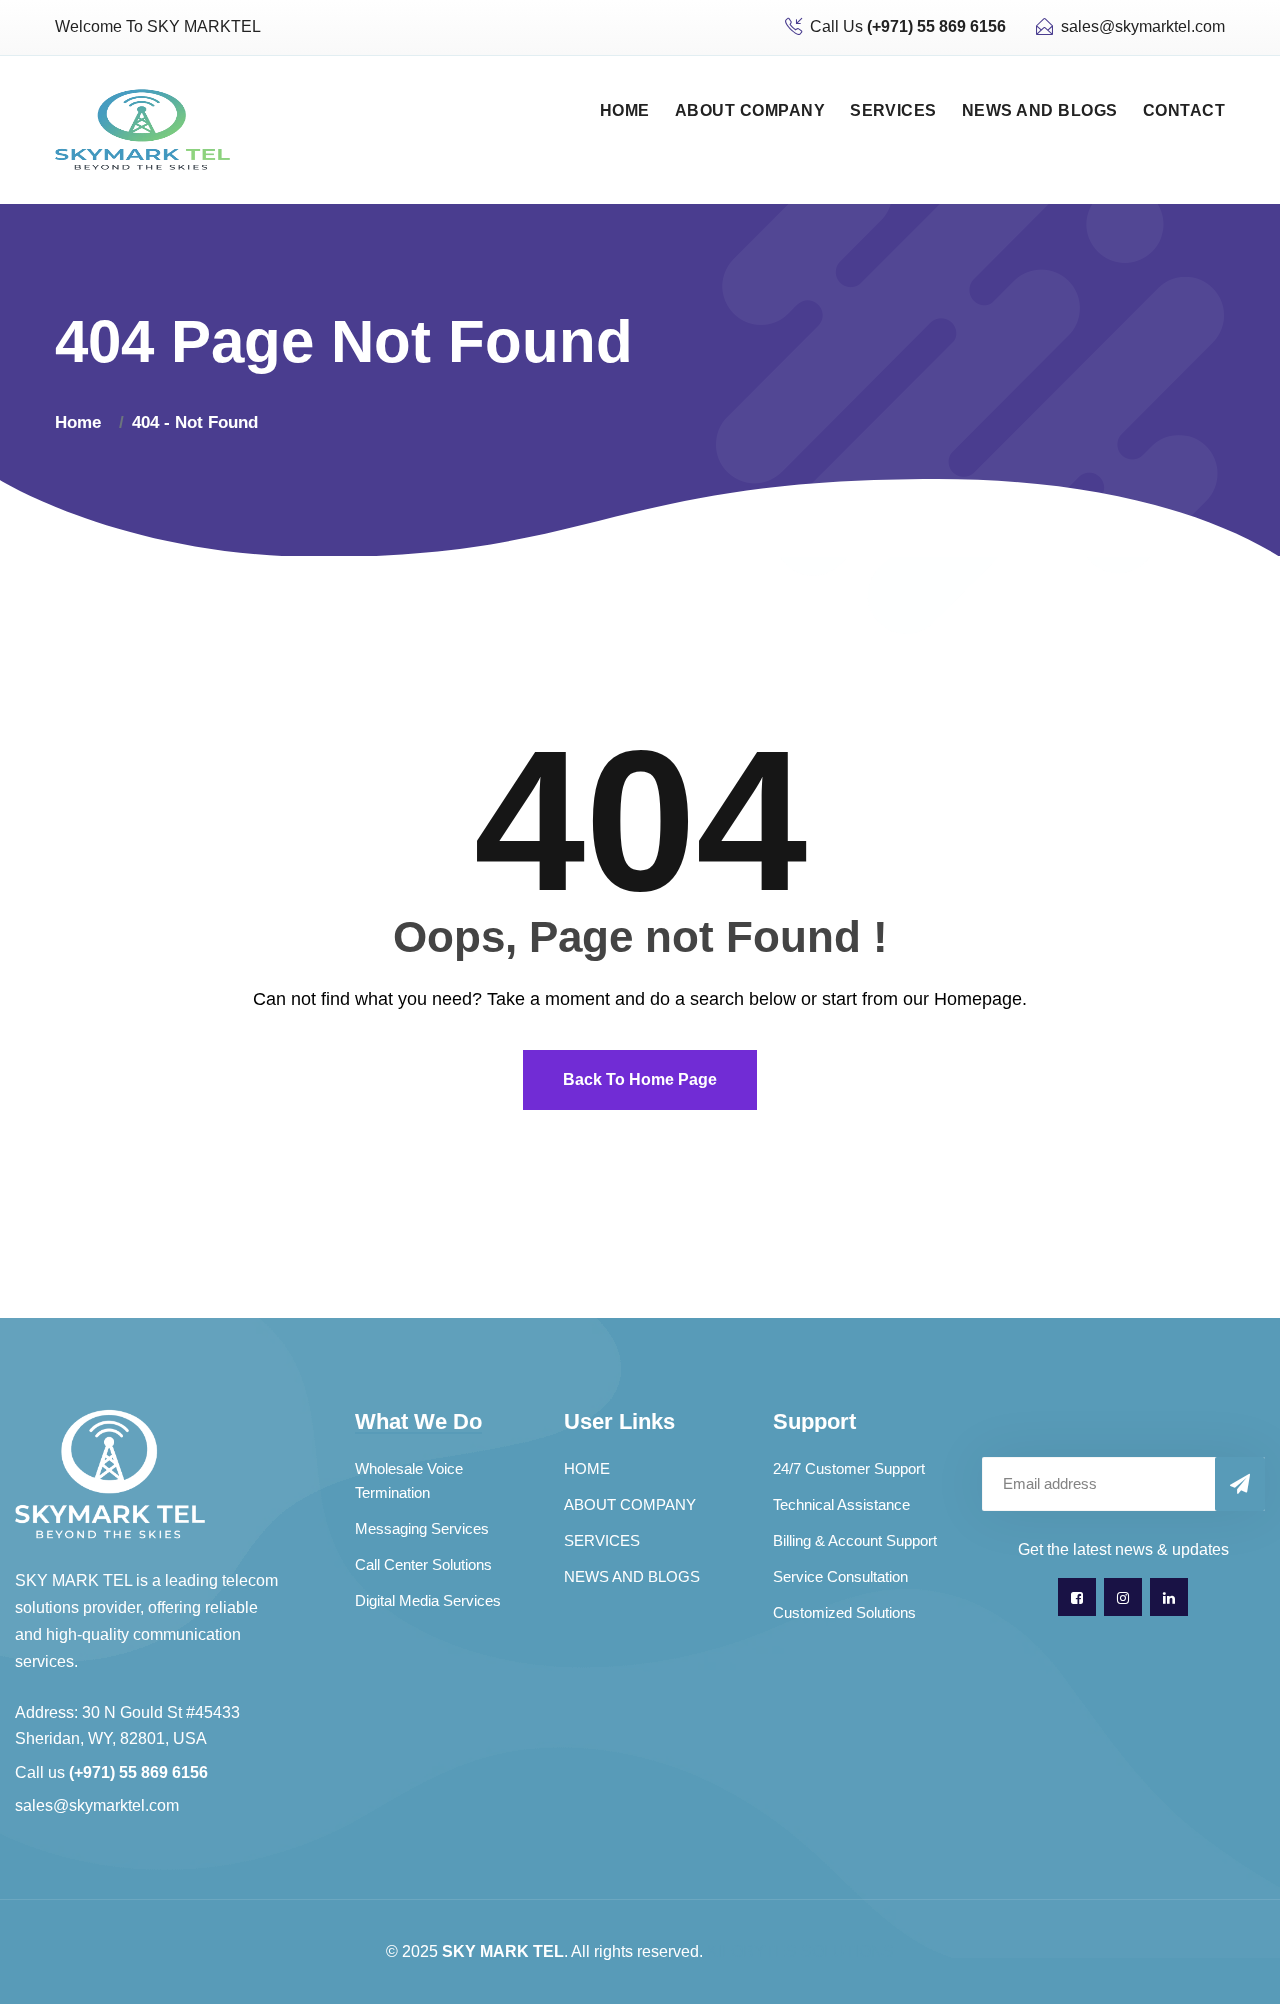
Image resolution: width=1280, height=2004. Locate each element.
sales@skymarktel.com (1143, 26)
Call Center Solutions (423, 1564)
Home (83, 422)
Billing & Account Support (855, 1540)
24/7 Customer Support (849, 1468)
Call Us (908, 26)
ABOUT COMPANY (750, 110)
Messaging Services (422, 1528)
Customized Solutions (844, 1612)
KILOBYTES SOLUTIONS (800, 1951)
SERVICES (893, 110)
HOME (625, 110)
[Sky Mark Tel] (142, 128)
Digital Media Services (428, 1600)
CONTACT (1184, 110)
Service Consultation (840, 1576)
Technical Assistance (841, 1504)
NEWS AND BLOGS (1040, 110)
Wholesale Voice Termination (409, 1480)
